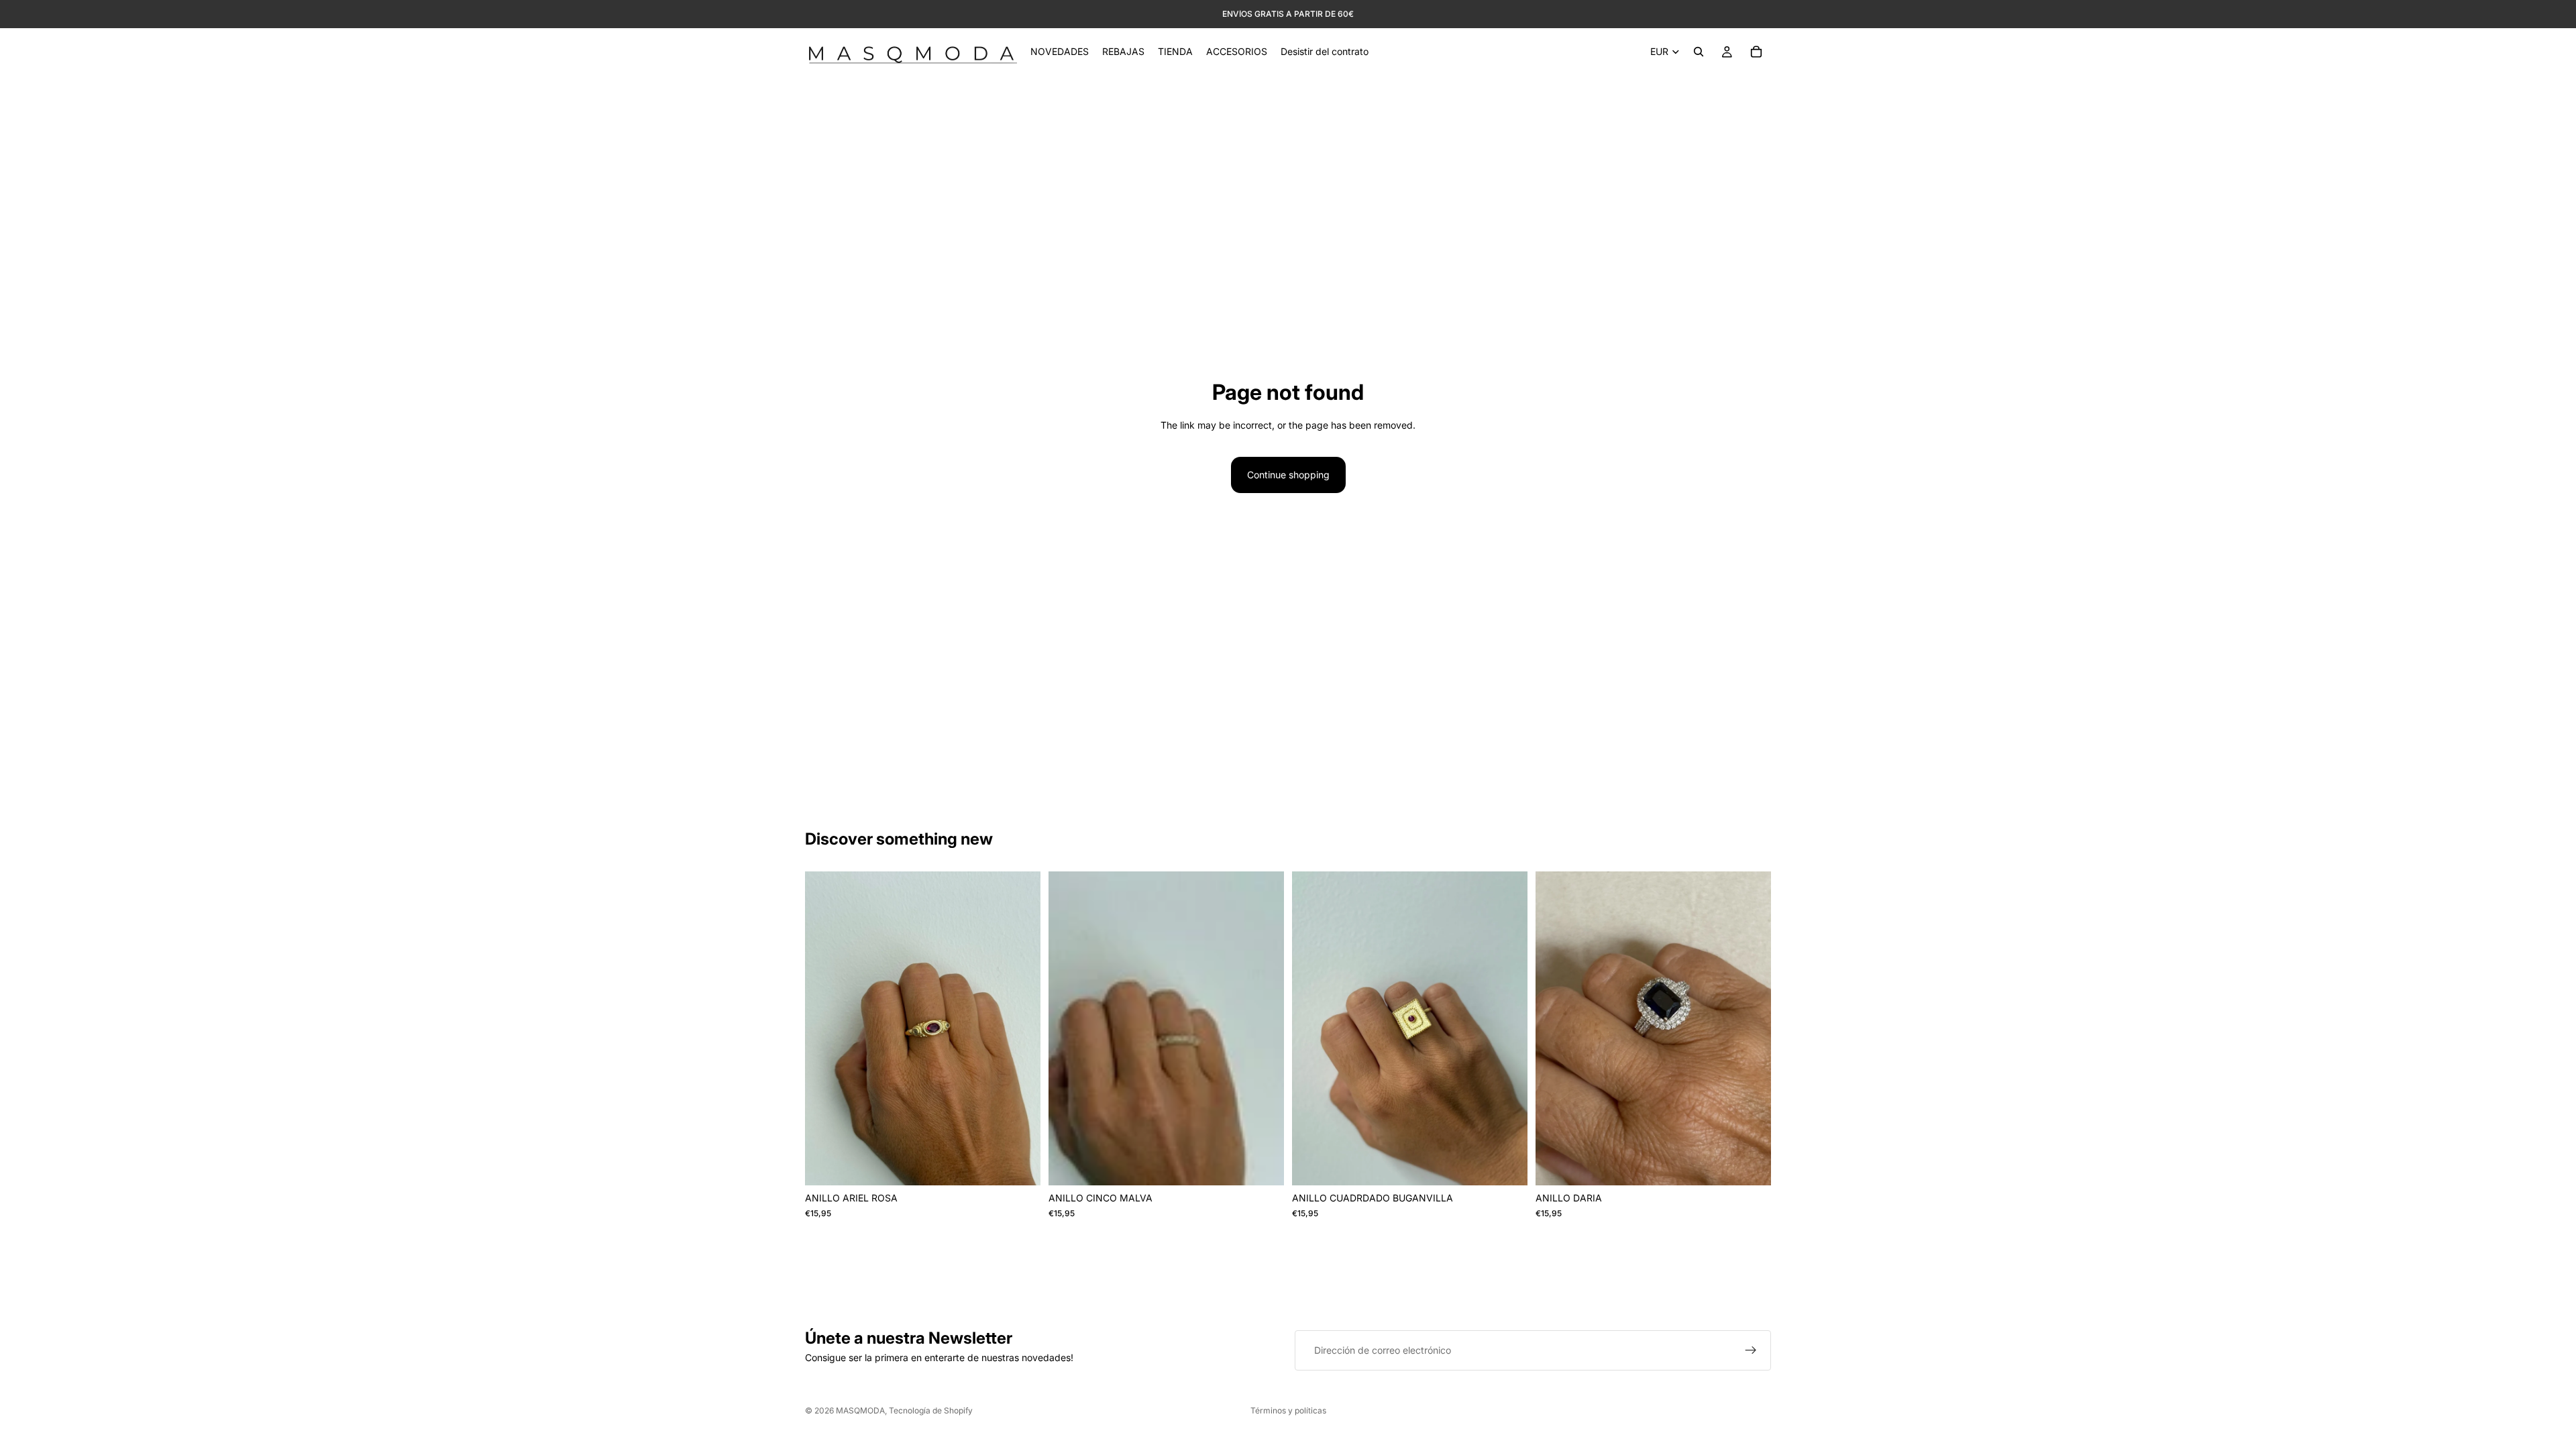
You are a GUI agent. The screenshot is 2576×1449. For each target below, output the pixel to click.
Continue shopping (1288, 475)
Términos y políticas (1288, 1410)
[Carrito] (1756, 52)
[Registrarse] (1751, 1350)
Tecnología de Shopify (931, 1410)
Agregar (1031, 1164)
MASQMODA (860, 1410)
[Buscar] (1699, 52)
